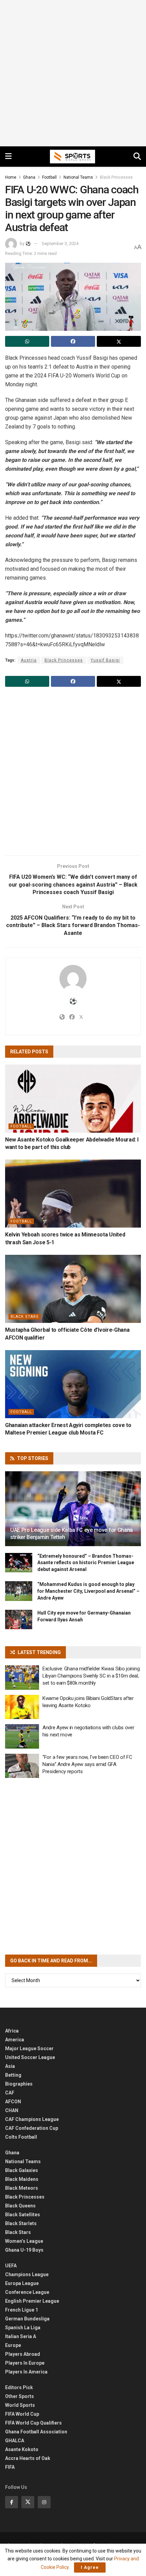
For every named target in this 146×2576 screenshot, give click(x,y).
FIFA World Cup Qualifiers (33, 2423)
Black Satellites (23, 2215)
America (15, 2040)
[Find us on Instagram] (44, 2502)
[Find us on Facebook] (12, 2502)
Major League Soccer (29, 2048)
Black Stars (25, 1317)
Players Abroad (23, 2354)
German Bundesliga (27, 2319)
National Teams (78, 177)
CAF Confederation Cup (32, 2128)
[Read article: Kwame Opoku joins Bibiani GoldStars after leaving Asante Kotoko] (22, 1707)
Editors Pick (19, 2387)
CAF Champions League (32, 2119)
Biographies (19, 2084)
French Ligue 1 (22, 2310)
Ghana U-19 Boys (24, 2250)
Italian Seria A (21, 2336)
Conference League (27, 2292)
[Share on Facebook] (73, 341)
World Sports (20, 2405)
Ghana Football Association (36, 2432)
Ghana (29, 177)
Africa (12, 2031)
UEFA (11, 2266)
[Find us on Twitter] (28, 2502)
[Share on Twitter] (119, 341)
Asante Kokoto (22, 2449)
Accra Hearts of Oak (28, 2458)
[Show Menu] (8, 157)
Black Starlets (21, 2223)
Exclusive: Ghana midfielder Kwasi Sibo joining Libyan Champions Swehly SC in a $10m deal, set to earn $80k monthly (91, 1676)
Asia (10, 2066)
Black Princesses (116, 177)
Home (11, 177)
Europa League (22, 2283)
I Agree (90, 2567)
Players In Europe (25, 2363)
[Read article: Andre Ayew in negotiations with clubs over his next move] (22, 1736)
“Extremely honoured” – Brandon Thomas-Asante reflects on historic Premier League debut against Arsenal (86, 1563)
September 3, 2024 (60, 244)
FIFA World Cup (22, 2414)
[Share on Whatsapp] (27, 341)
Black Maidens (22, 2179)
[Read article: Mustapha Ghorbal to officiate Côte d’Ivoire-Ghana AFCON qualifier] (73, 1289)
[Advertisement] (73, 73)
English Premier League (32, 2301)
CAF (10, 2093)
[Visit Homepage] (73, 157)
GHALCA (15, 2441)
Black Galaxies (22, 2170)
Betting (13, 2075)
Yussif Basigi (105, 660)
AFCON (13, 2102)
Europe (13, 2345)
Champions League (27, 2274)
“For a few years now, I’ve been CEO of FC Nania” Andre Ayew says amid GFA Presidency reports (87, 1764)
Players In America (26, 2372)
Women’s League (24, 2241)
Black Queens (20, 2206)
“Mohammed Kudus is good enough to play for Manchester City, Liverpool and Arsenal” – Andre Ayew (88, 1591)
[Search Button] (137, 157)
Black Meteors (22, 2188)
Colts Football (21, 2137)
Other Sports (20, 2396)
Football (49, 177)
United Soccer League (30, 2057)
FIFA (10, 2467)
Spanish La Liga (23, 2328)
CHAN (12, 2110)
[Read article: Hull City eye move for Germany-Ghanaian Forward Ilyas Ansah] (19, 1619)
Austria (29, 660)
